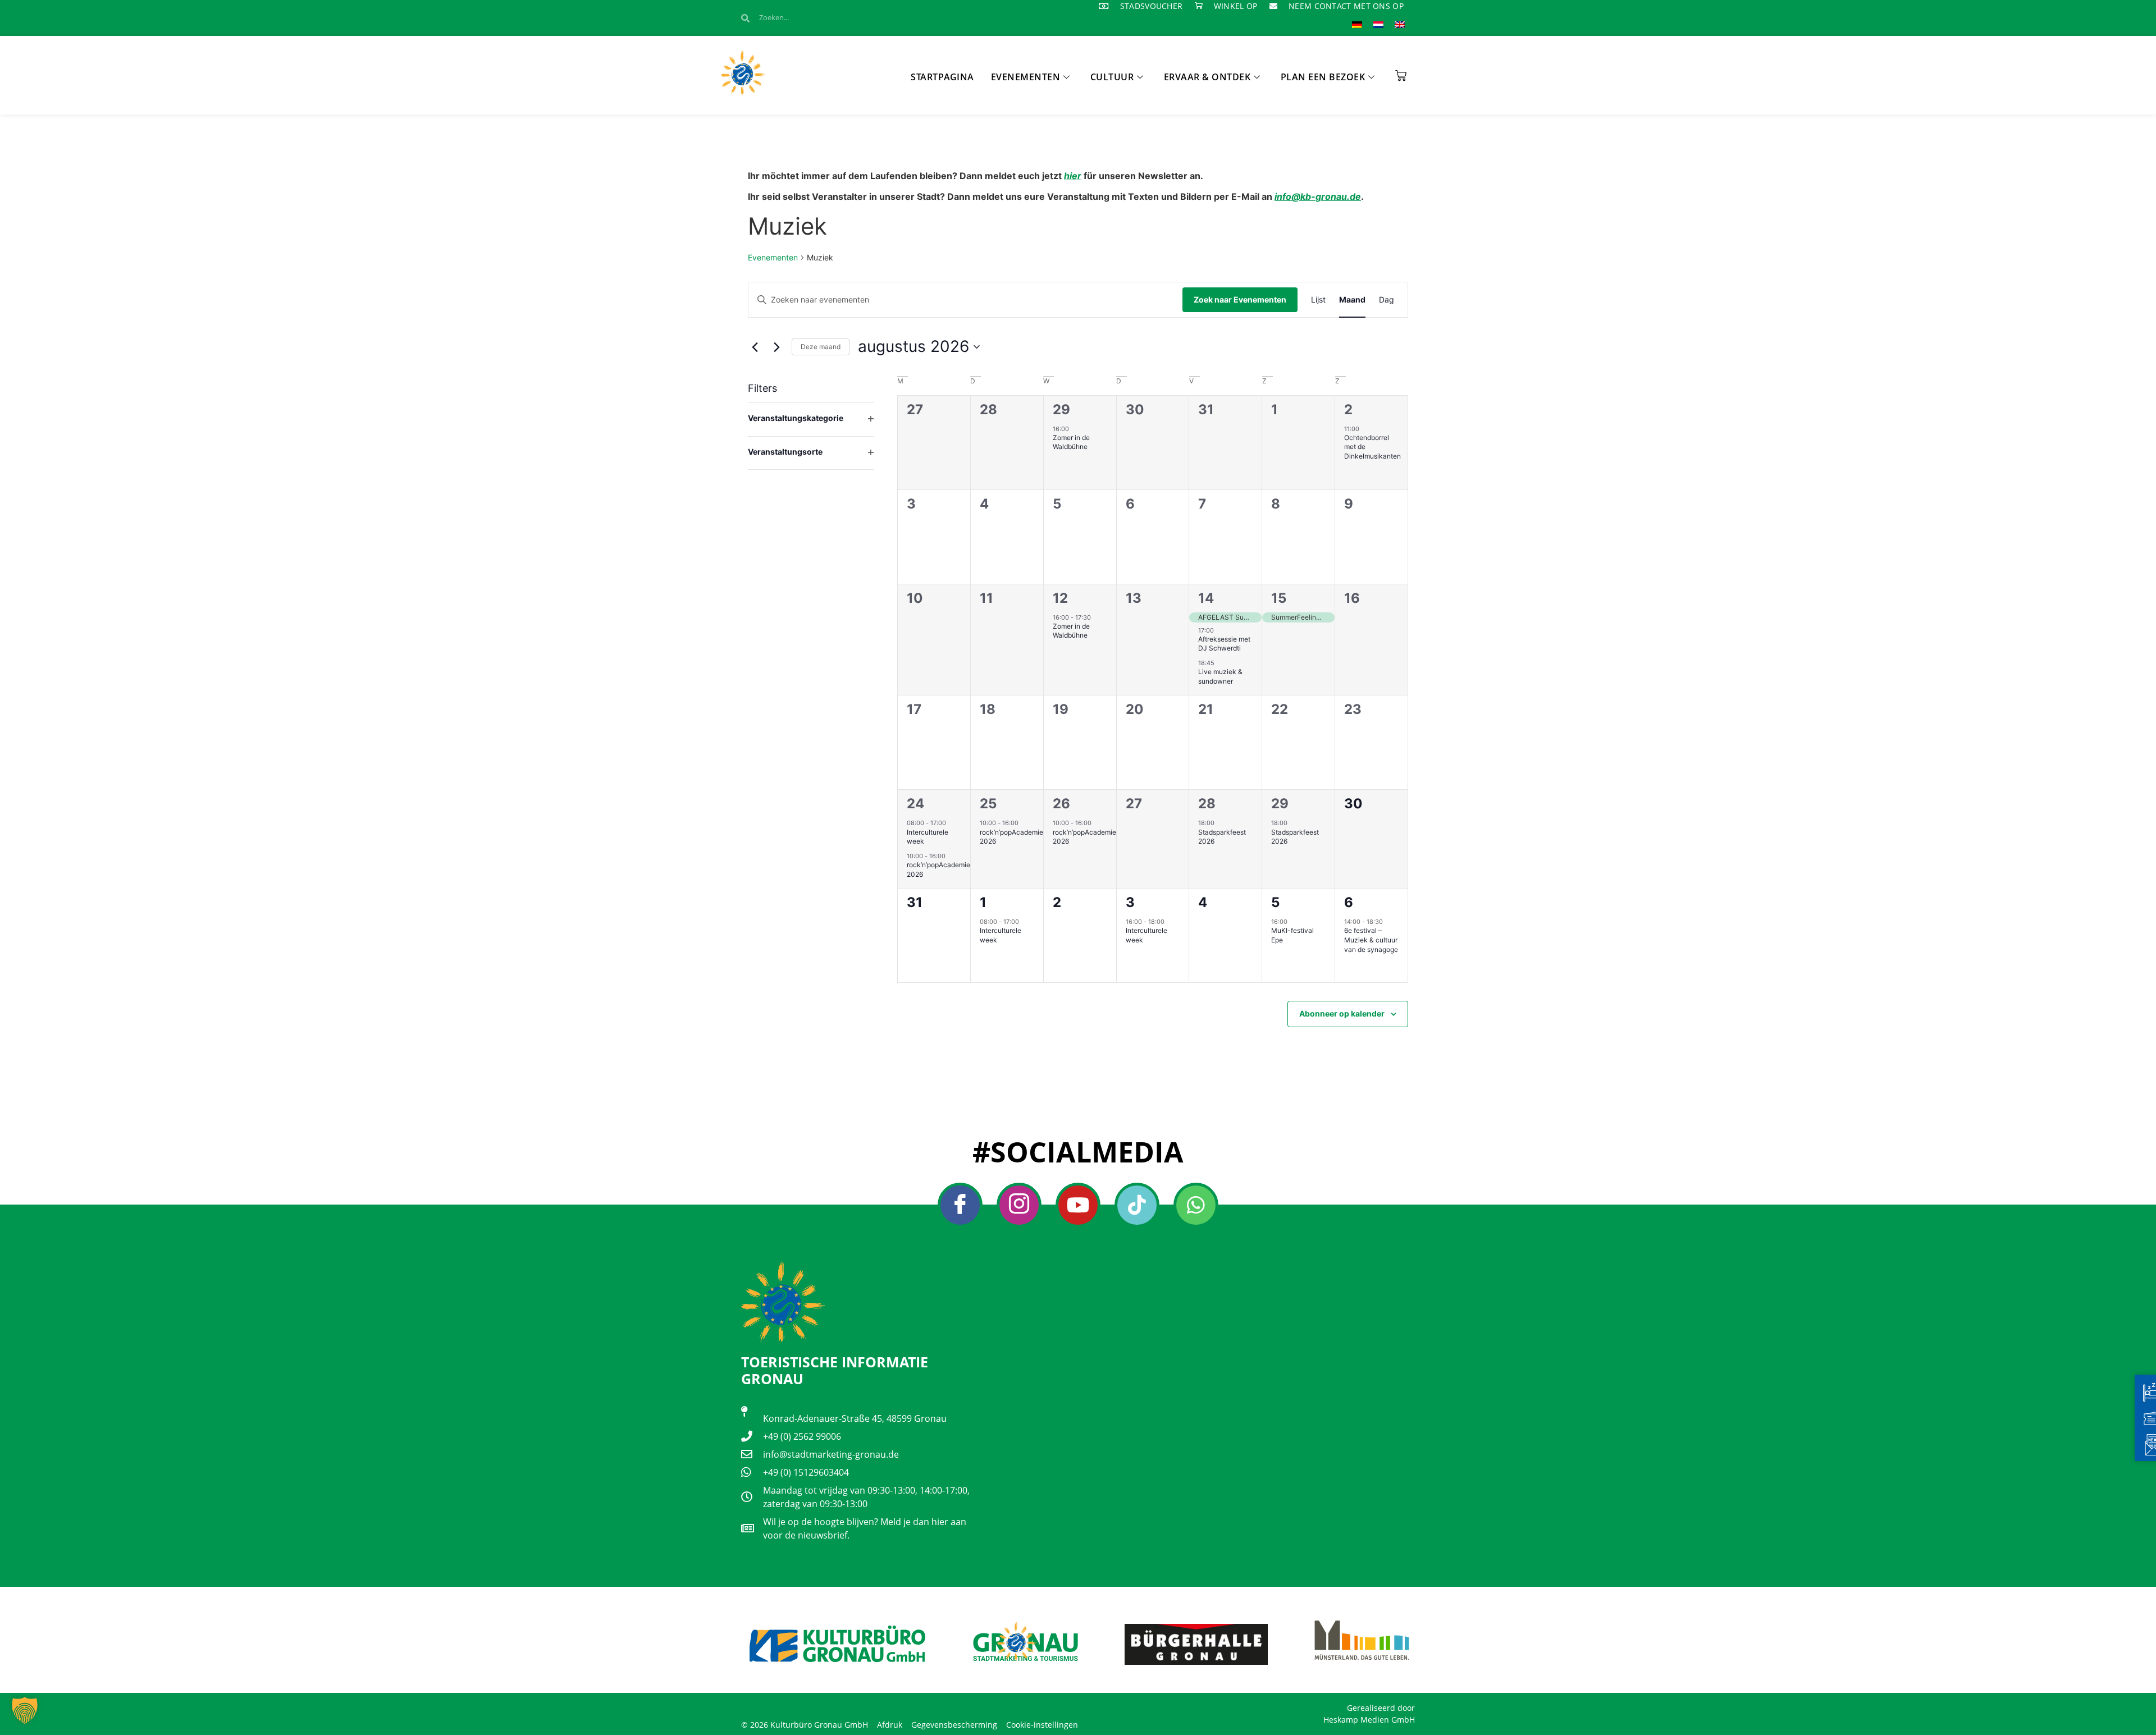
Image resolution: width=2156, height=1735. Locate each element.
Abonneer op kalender (1342, 1013)
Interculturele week (928, 837)
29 (1061, 409)
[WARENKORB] (1401, 72)
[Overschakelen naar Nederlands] (1378, 24)
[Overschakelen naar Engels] (1400, 24)
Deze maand (821, 347)
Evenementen (1026, 77)
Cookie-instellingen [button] (1042, 1725)
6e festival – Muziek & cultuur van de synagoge (1371, 940)
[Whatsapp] (1196, 1205)
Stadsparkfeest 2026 (1222, 837)
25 (988, 804)
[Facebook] (960, 1205)
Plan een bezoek (1323, 77)
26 (1061, 804)
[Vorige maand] (755, 347)
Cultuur (1112, 77)
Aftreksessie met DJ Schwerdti (1224, 644)
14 (1206, 598)
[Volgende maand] (776, 347)
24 (915, 804)
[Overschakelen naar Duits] (1357, 24)
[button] (25, 1710)
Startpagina (942, 77)
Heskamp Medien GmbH (1369, 1720)
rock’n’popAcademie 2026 (1011, 837)
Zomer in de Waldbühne (1071, 442)
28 (1207, 804)
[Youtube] (1078, 1205)
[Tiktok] (1137, 1205)
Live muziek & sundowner (1220, 676)
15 (1279, 598)
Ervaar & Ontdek (1207, 77)
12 (1060, 598)
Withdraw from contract (792, 1704)
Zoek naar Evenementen (1240, 299)
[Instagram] (1019, 1205)
